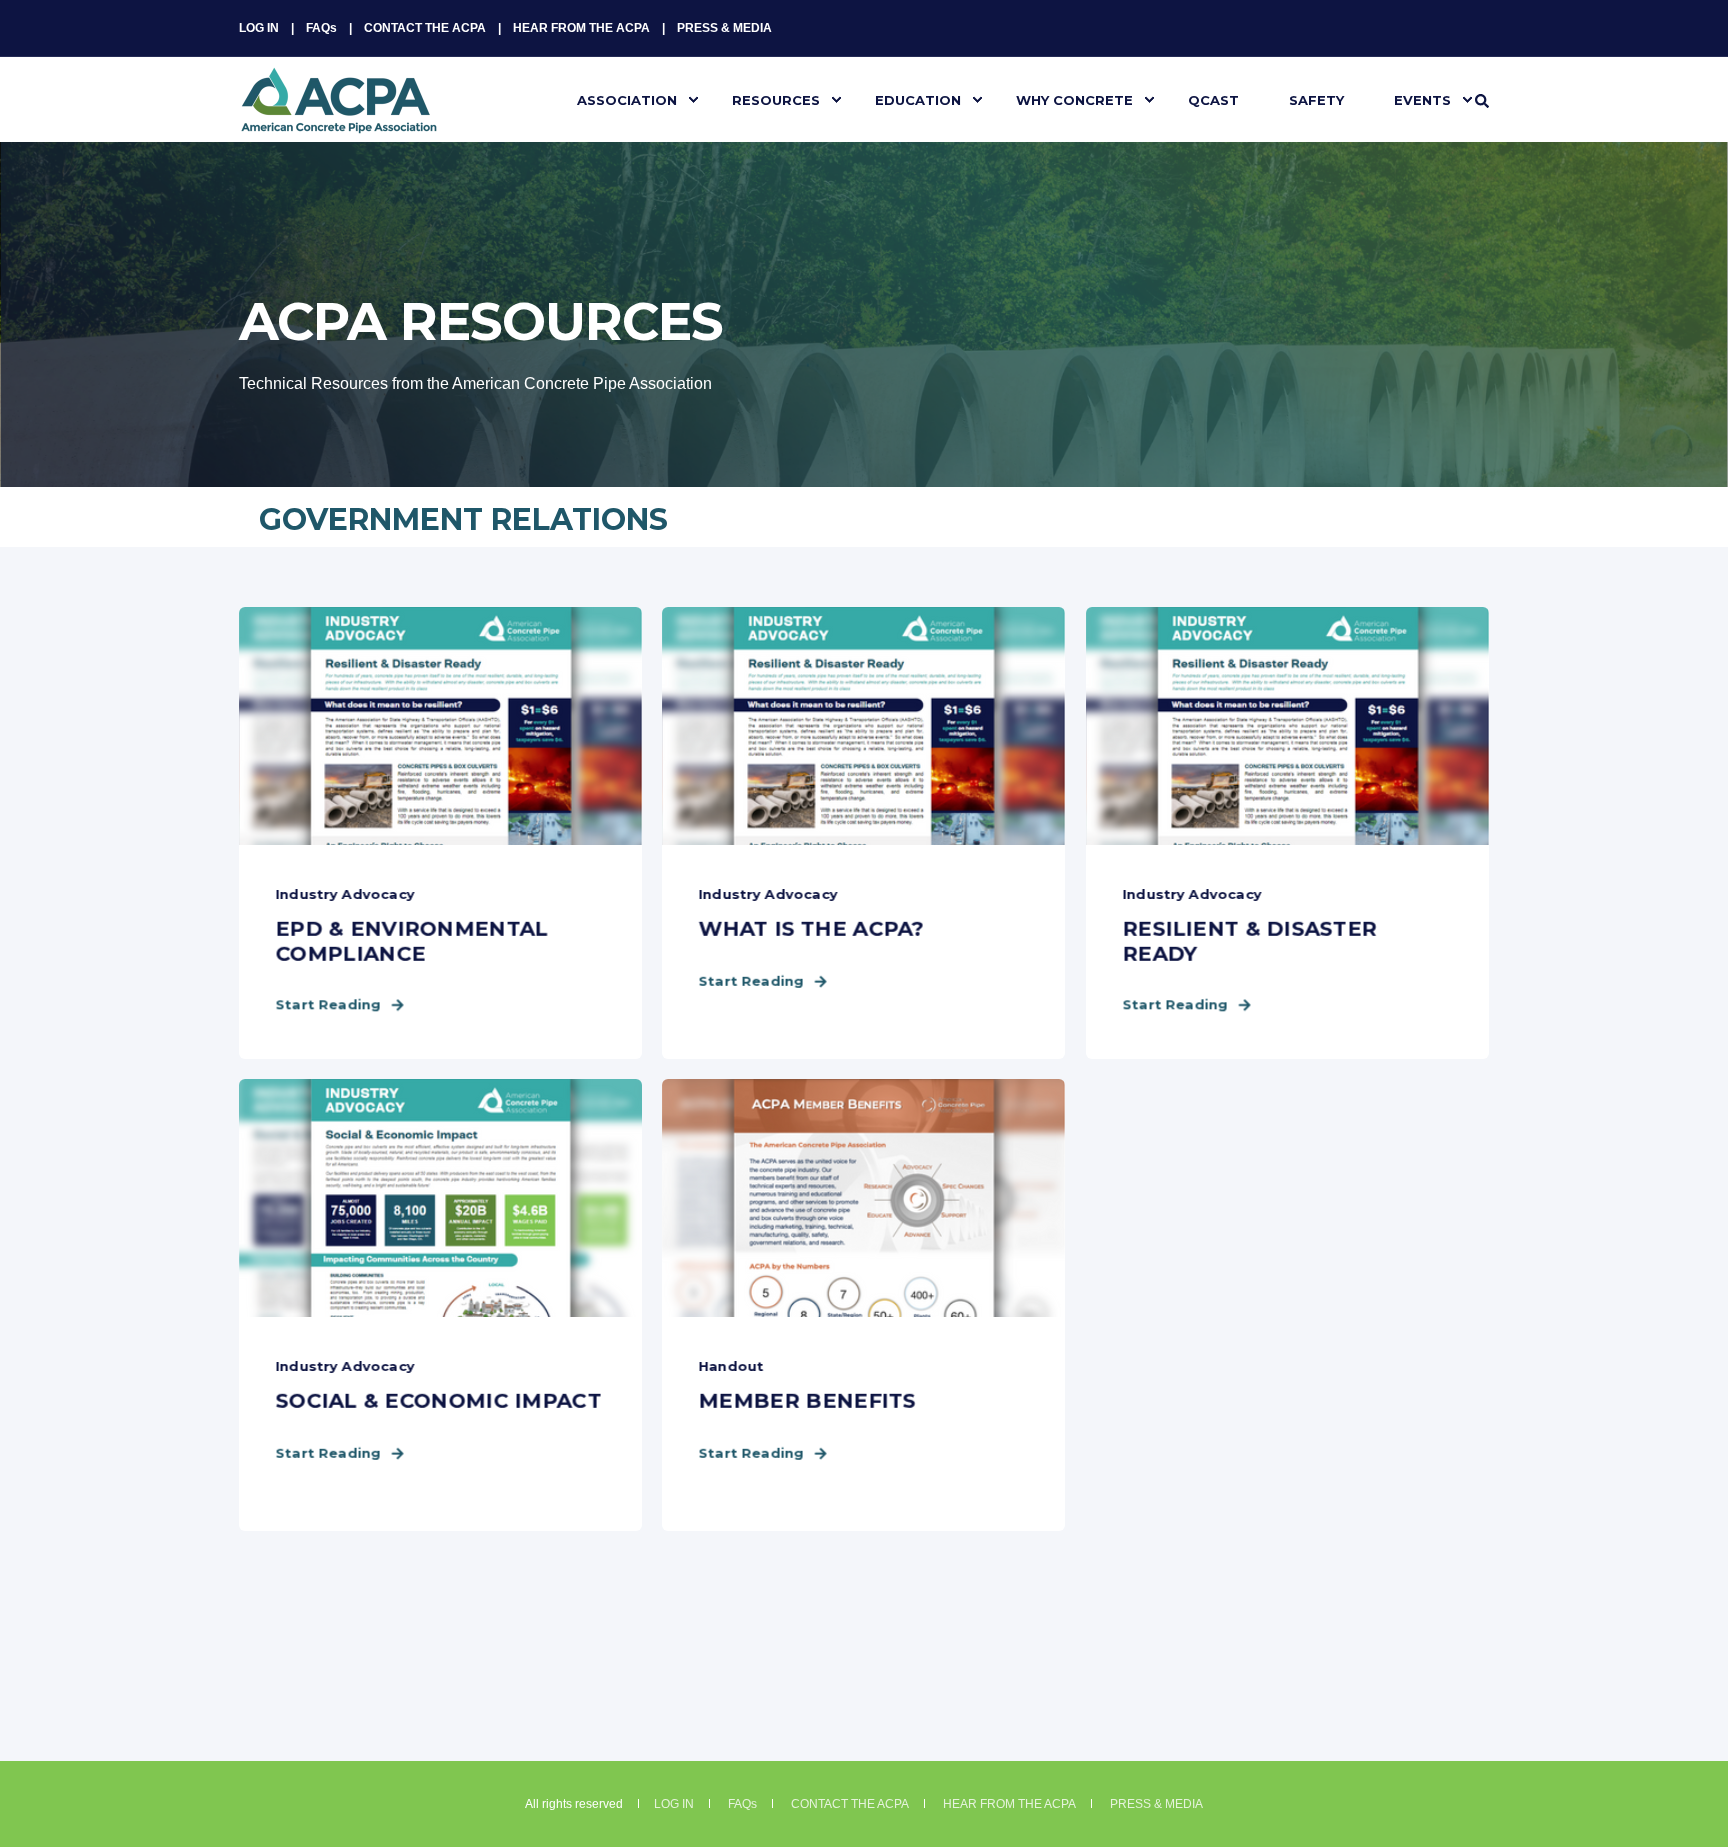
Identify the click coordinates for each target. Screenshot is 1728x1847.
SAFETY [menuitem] (1316, 99)
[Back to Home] (339, 121)
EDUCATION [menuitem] (918, 99)
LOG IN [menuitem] (259, 28)
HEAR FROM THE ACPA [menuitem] (581, 28)
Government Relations (463, 519)
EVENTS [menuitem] (1422, 99)
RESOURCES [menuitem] (776, 99)
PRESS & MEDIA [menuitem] (724, 28)
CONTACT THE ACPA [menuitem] (425, 28)
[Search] (1482, 100)
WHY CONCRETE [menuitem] (1074, 99)
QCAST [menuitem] (1213, 99)
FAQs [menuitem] (321, 28)
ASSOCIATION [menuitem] (627, 99)
